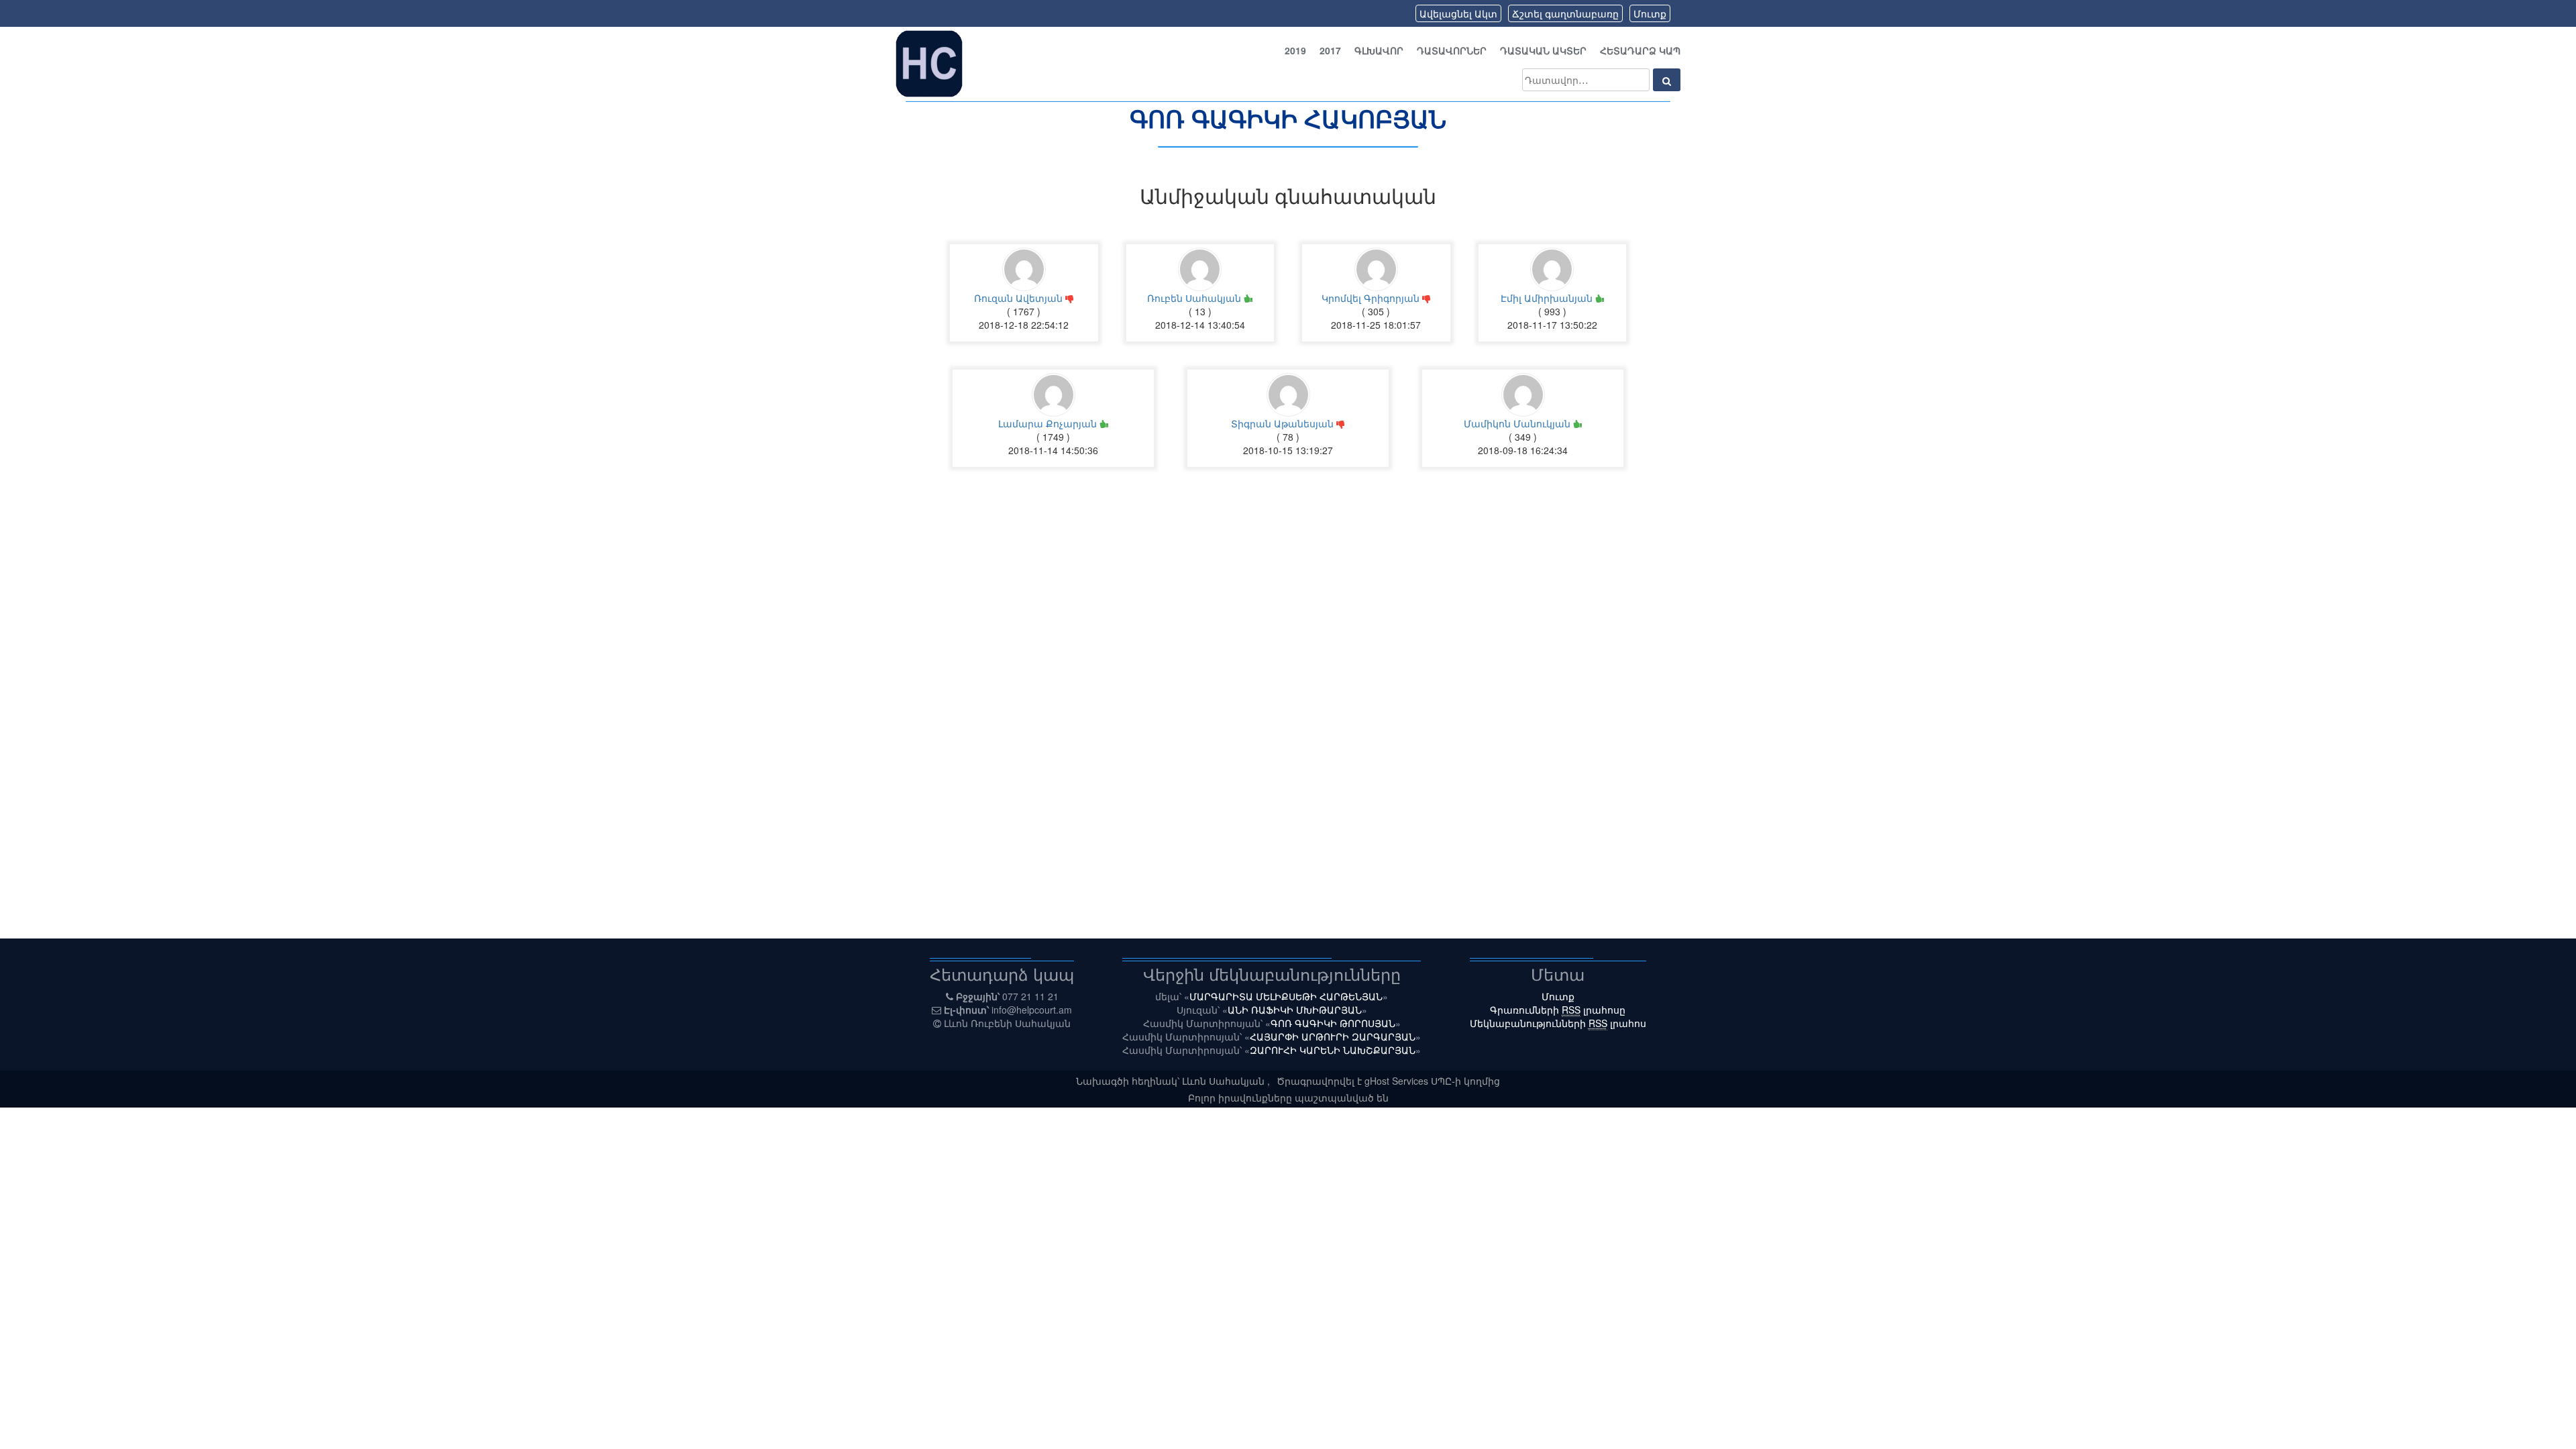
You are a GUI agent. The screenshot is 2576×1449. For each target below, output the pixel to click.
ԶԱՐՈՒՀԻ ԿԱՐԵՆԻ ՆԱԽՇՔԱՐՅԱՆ (1333, 1050)
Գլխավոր (1379, 50)
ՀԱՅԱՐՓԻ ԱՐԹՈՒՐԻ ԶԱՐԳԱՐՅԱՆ (1333, 1036)
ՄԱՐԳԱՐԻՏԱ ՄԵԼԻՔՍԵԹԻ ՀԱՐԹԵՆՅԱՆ (1286, 996)
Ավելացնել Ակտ (1458, 13)
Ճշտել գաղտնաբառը (1565, 13)
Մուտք (1650, 13)
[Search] (1667, 80)
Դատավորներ (1452, 50)
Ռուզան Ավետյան (1020, 298)
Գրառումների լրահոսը (1558, 1010)
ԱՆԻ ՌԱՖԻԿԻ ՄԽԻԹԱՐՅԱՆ (1295, 1010)
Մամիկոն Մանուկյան (1518, 423)
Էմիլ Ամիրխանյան (1548, 298)
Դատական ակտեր (1543, 50)
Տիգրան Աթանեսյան (1284, 423)
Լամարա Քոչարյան (1049, 423)
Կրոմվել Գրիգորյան (1372, 298)
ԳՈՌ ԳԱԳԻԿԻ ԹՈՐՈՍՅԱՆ (1333, 1023)
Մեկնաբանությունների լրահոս (1558, 1023)
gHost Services (1398, 1081)
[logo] (929, 62)
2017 (1330, 50)
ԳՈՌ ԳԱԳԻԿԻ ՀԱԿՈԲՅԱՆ (1288, 118)
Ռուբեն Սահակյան (1195, 298)
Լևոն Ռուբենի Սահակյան (1007, 1023)
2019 (1295, 50)
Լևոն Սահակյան (1225, 1081)
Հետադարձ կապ (1640, 50)
